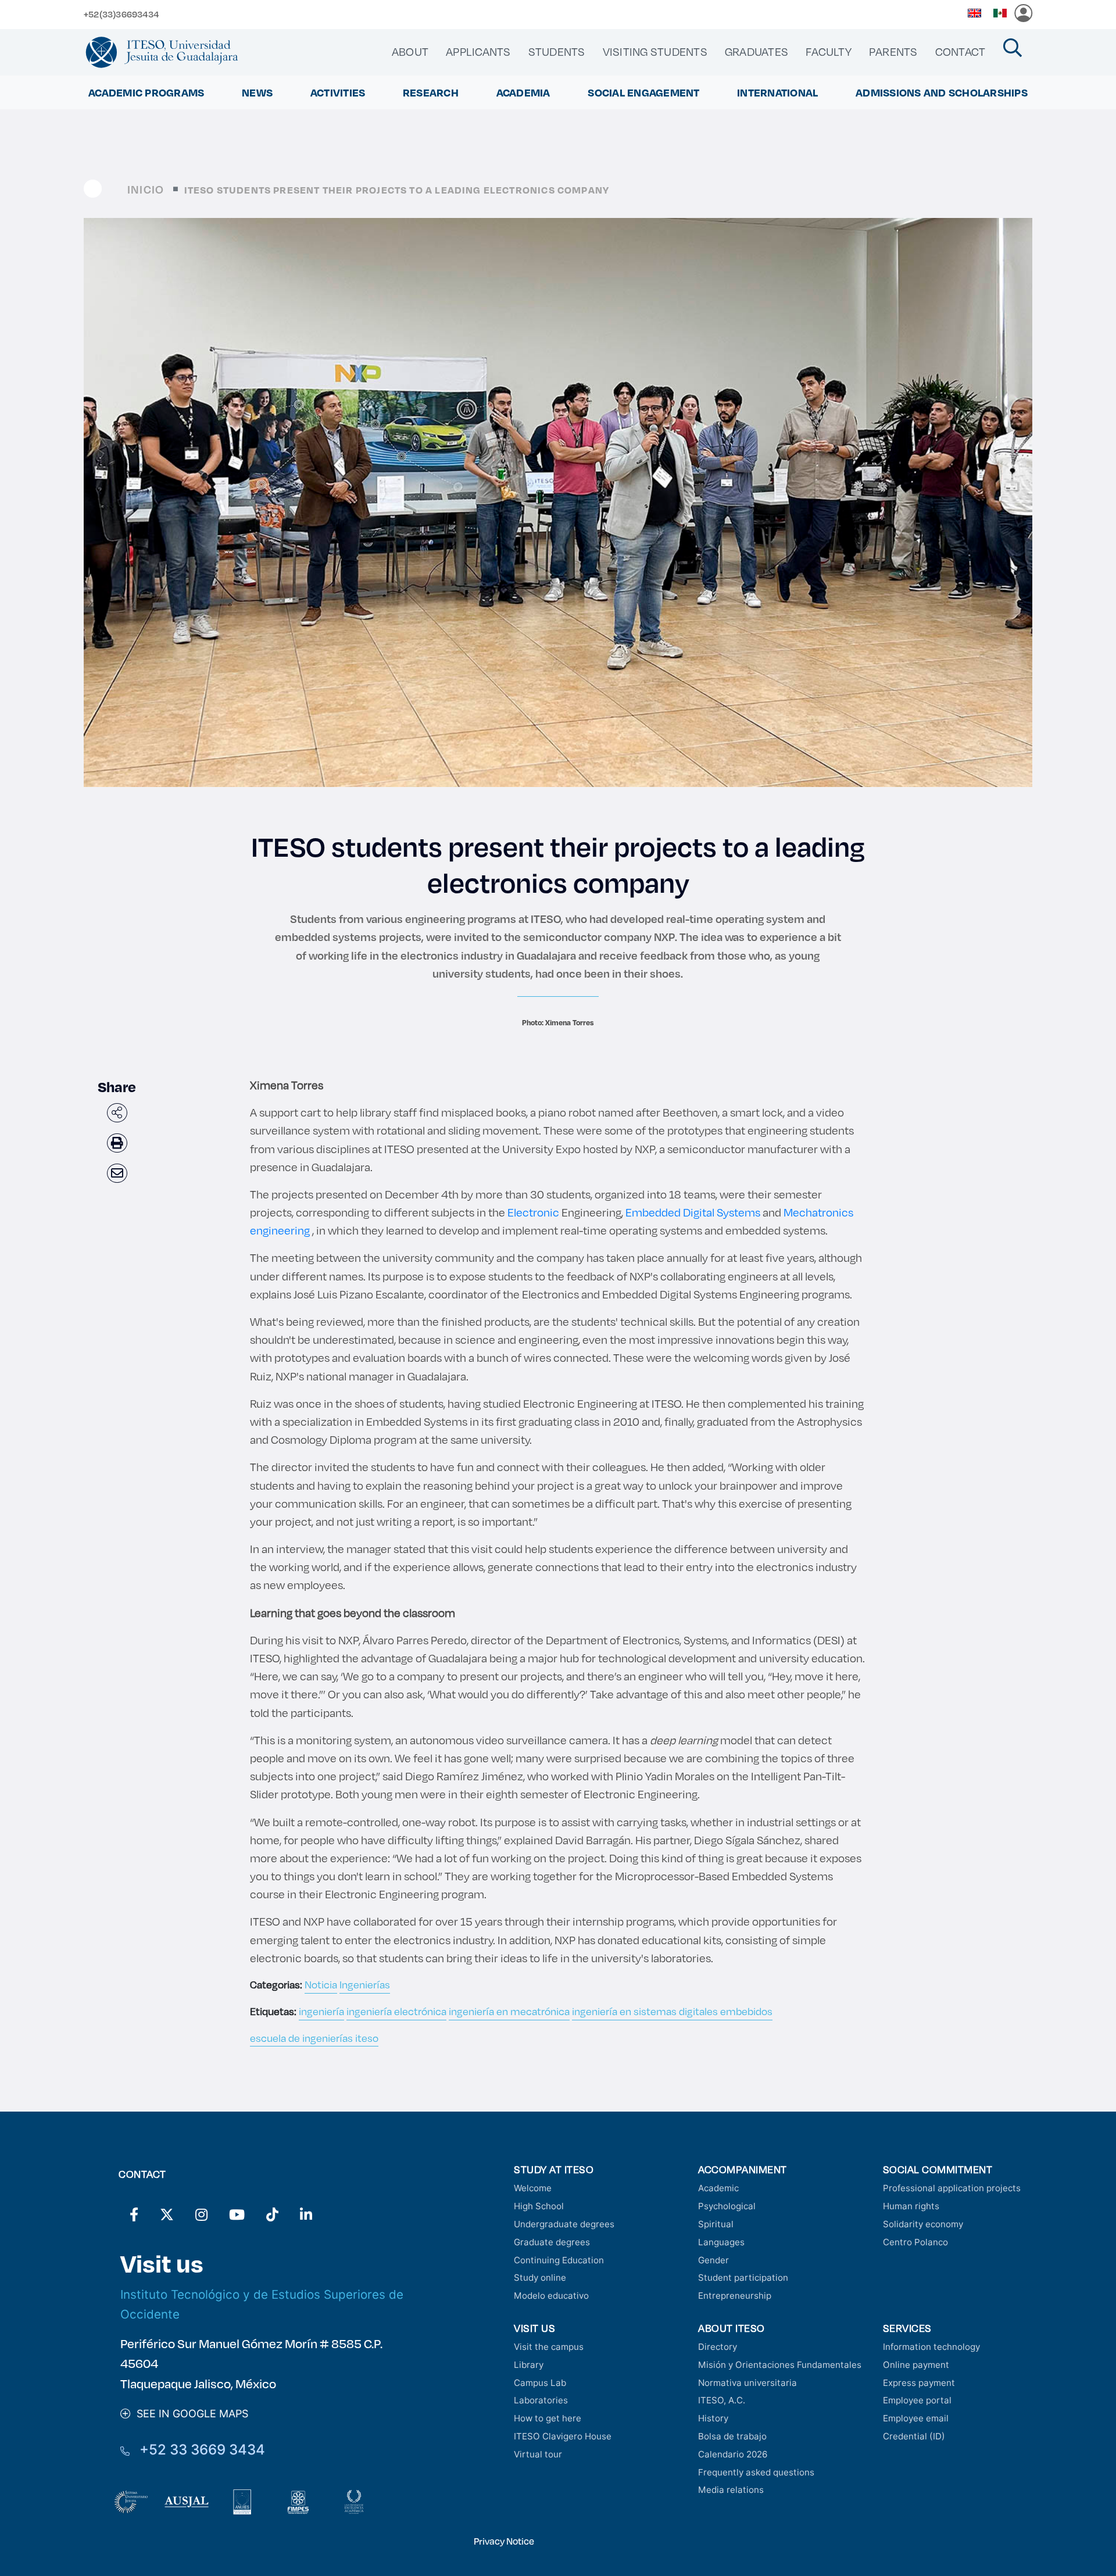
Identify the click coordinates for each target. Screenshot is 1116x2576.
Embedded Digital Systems (693, 1212)
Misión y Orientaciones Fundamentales (780, 2365)
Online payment (916, 2365)
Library (529, 2365)
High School (539, 2206)
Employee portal (917, 2400)
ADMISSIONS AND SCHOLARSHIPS (942, 92)
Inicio (146, 189)
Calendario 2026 (733, 2454)
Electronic (533, 1212)
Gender (713, 2260)
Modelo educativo (551, 2296)
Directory (718, 2347)
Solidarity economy (923, 2224)
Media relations (731, 2490)
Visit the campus (549, 2347)
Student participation (743, 2278)
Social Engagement (643, 92)
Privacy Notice (504, 2541)
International (777, 92)
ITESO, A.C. (722, 2400)
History (713, 2418)
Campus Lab (540, 2383)
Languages (721, 2242)
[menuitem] (410, 52)
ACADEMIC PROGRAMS (146, 92)
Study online (540, 2278)
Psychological (727, 2206)
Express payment (919, 2383)
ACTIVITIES (338, 92)
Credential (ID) (914, 2436)
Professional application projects (952, 2188)
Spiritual (716, 2224)
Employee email (916, 2418)
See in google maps (189, 2414)
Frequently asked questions (756, 2472)
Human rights (911, 2206)
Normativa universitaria (747, 2383)
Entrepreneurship (735, 2296)
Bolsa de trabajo (732, 2436)
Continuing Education (559, 2260)
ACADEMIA (523, 92)
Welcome (533, 2188)
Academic (718, 2188)
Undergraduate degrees (564, 2224)
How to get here (548, 2418)
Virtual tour (538, 2454)
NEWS (257, 92)
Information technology (931, 2347)
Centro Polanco (915, 2242)
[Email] (117, 1173)
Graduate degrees (552, 2242)
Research (431, 92)
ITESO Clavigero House (563, 2436)
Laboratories (541, 2400)
